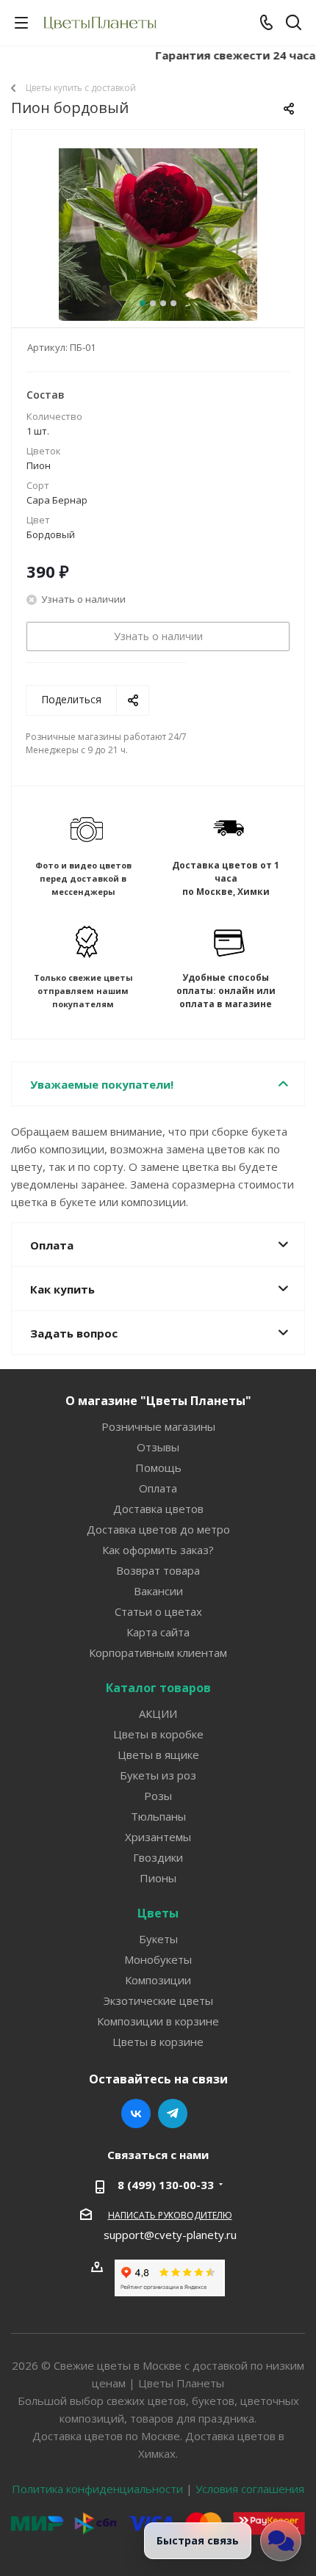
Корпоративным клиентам (158, 1652)
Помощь (158, 1467)
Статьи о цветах (158, 1611)
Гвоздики (158, 1857)
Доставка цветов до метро (158, 1529)
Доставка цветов (158, 1509)
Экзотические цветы (158, 2000)
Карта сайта (158, 1632)
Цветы (158, 1913)
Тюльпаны (158, 1816)
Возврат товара (158, 1570)
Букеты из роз (158, 1775)
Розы (158, 1796)
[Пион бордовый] (158, 247)
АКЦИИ (158, 1713)
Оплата (158, 1488)
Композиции (158, 1980)
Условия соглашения (250, 2489)
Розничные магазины (158, 1426)
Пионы (158, 1878)
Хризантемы (158, 1837)
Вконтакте (136, 2114)
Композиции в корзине (158, 2021)
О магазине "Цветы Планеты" (158, 1401)
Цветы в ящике (158, 1755)
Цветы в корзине (158, 2042)
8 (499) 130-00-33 (166, 2185)
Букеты (158, 1939)
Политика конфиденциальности (97, 2489)
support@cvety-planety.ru (170, 2235)
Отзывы (158, 1447)
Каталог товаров (158, 1688)
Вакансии (158, 1591)
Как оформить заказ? (158, 1550)
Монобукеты (158, 1959)
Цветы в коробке (158, 1734)
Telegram (173, 2114)
